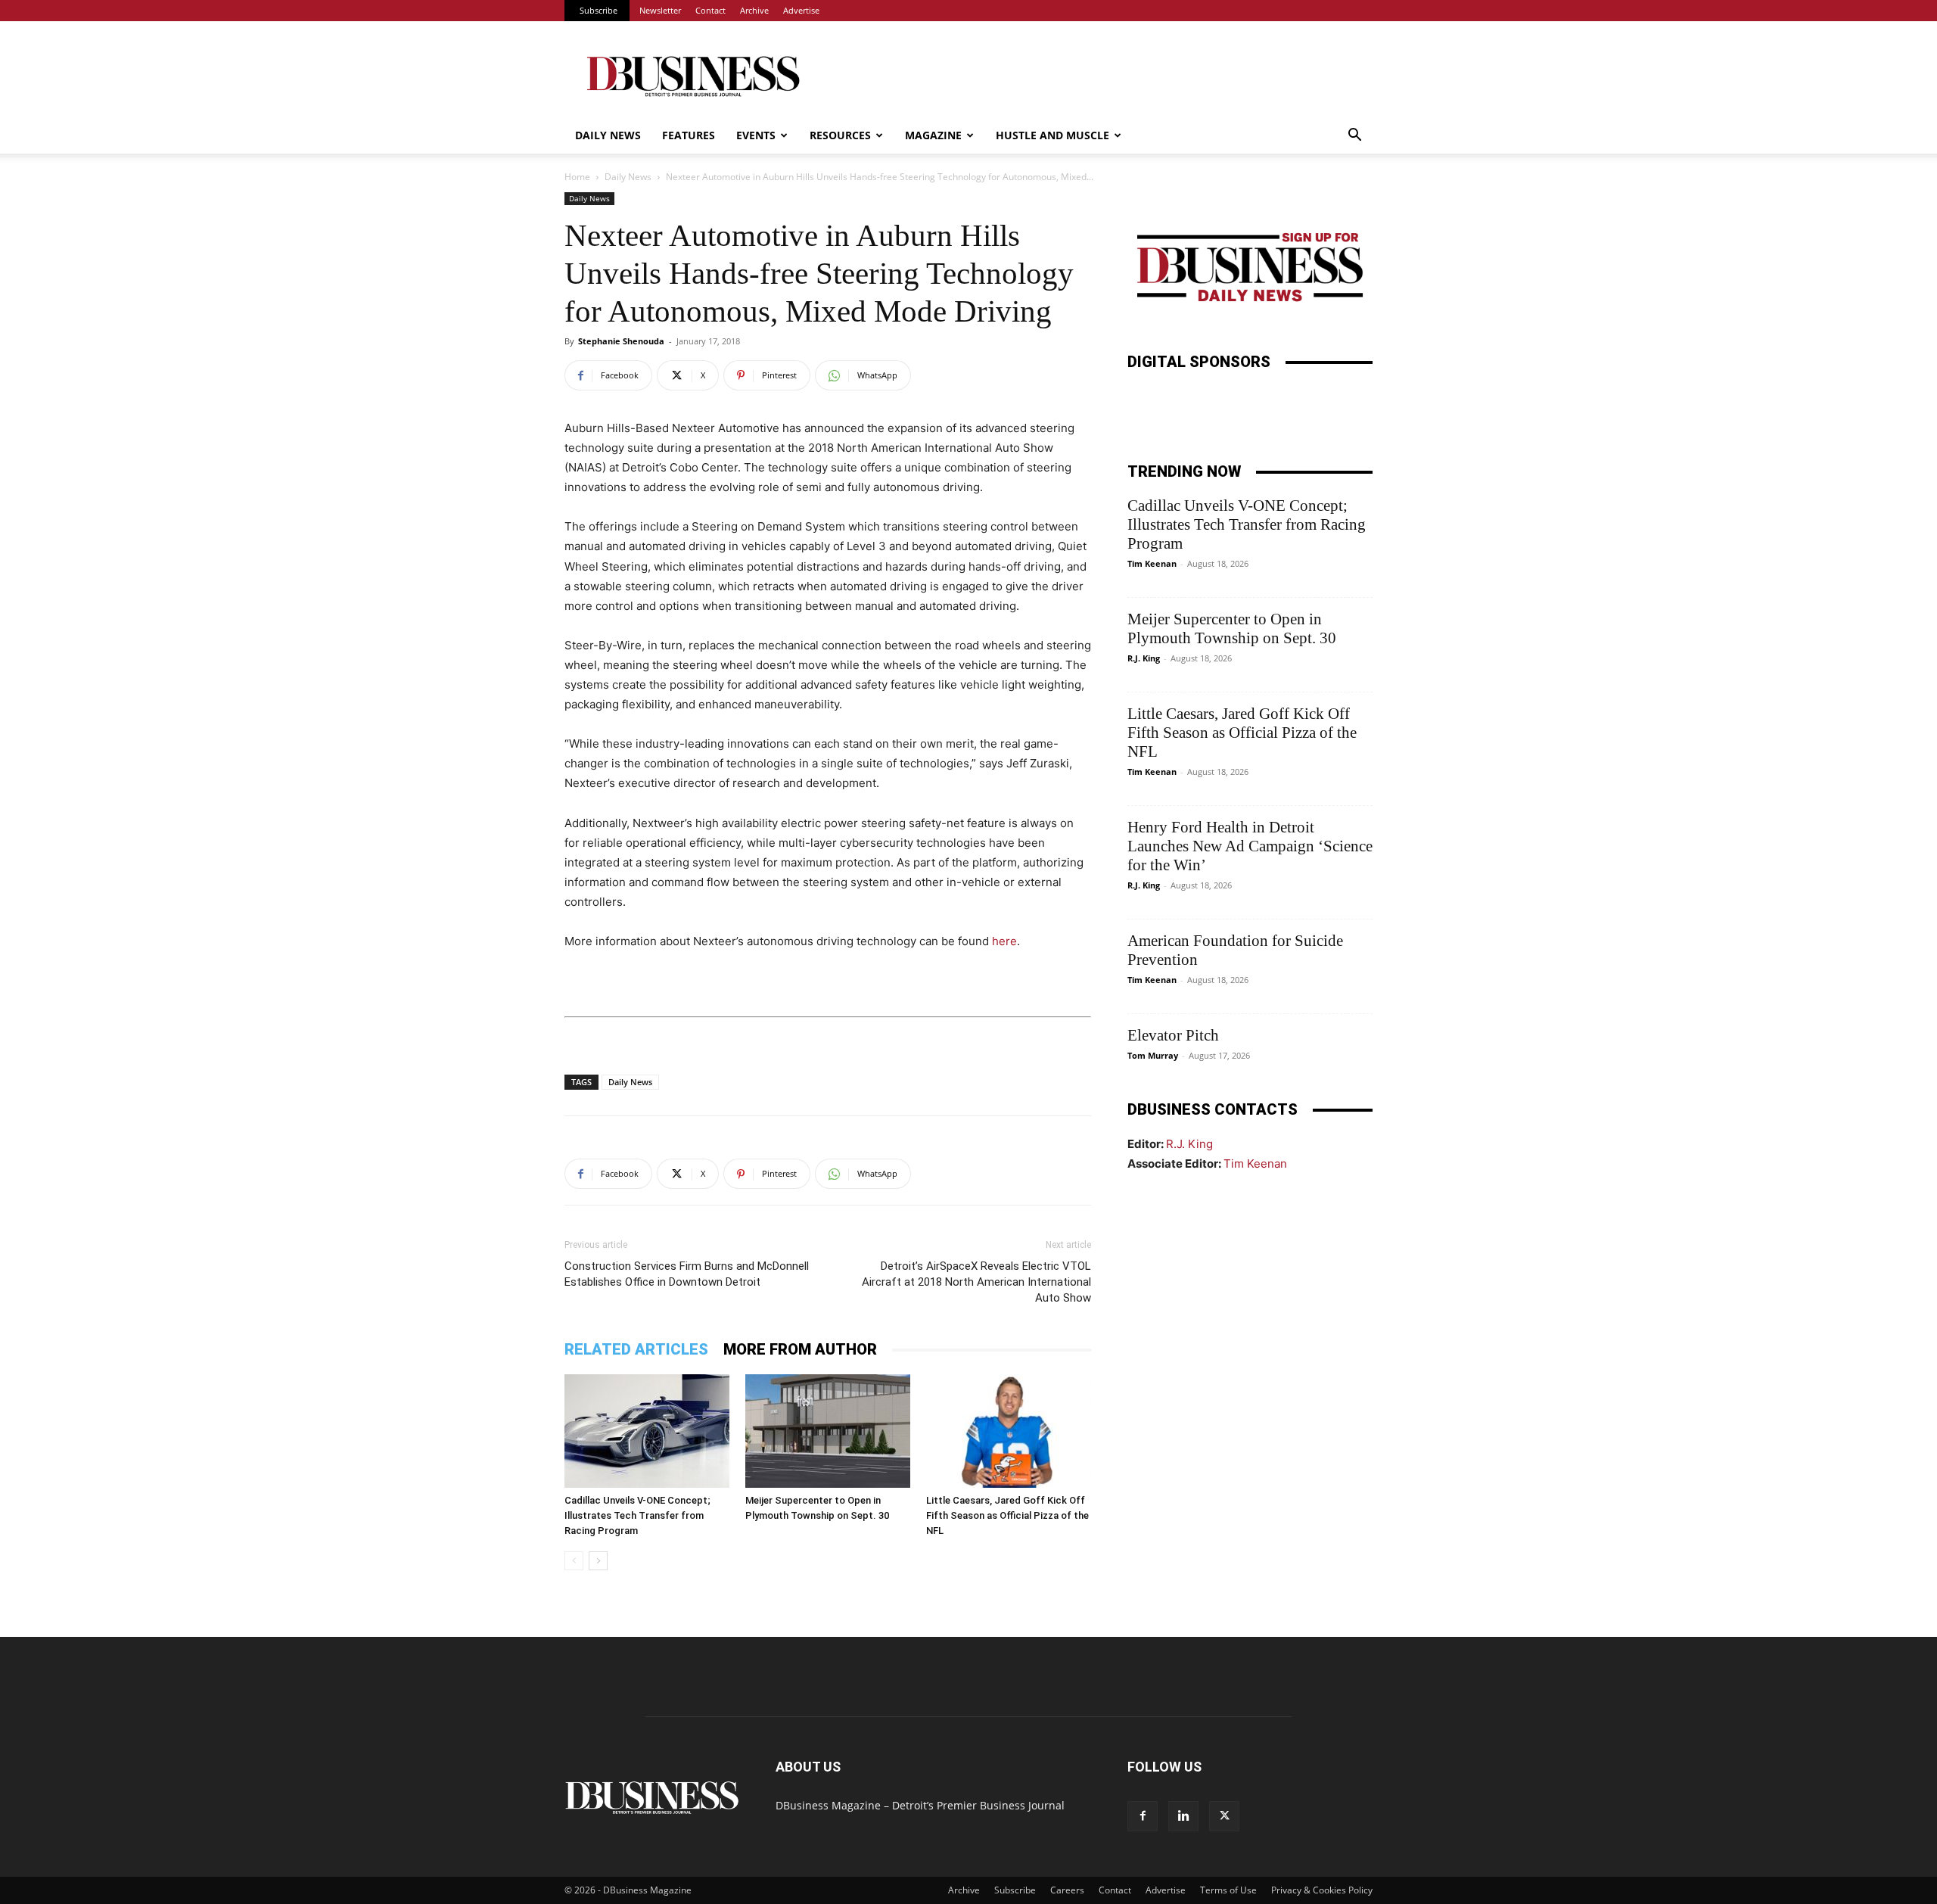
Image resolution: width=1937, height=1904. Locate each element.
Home (577, 177)
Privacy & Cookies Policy (1322, 1890)
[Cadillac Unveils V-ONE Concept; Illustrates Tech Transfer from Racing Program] (647, 1431)
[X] (1224, 1816)
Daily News (608, 135)
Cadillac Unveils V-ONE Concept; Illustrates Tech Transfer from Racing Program (637, 1515)
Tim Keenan (1152, 563)
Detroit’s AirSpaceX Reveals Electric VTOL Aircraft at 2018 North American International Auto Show (976, 1282)
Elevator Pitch (1173, 1035)
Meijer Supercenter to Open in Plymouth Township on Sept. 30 (1232, 628)
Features (689, 135)
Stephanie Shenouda (621, 341)
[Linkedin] (1183, 1816)
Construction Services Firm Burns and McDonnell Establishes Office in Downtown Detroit (687, 1274)
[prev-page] (574, 1561)
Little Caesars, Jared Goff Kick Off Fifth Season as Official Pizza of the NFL (1007, 1515)
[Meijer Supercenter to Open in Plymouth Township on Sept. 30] (828, 1431)
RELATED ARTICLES (636, 1349)
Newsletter (660, 10)
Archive (754, 10)
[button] (1354, 137)
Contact (710, 10)
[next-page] (598, 1561)
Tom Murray (1153, 1055)
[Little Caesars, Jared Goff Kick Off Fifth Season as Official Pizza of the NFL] (1009, 1431)
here (1004, 941)
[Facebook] (1143, 1816)
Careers (1067, 1890)
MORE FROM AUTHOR (800, 1349)
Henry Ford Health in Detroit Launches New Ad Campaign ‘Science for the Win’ (1250, 846)
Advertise (801, 10)
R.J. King (1144, 658)
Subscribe (599, 10)
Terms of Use (1228, 1890)
